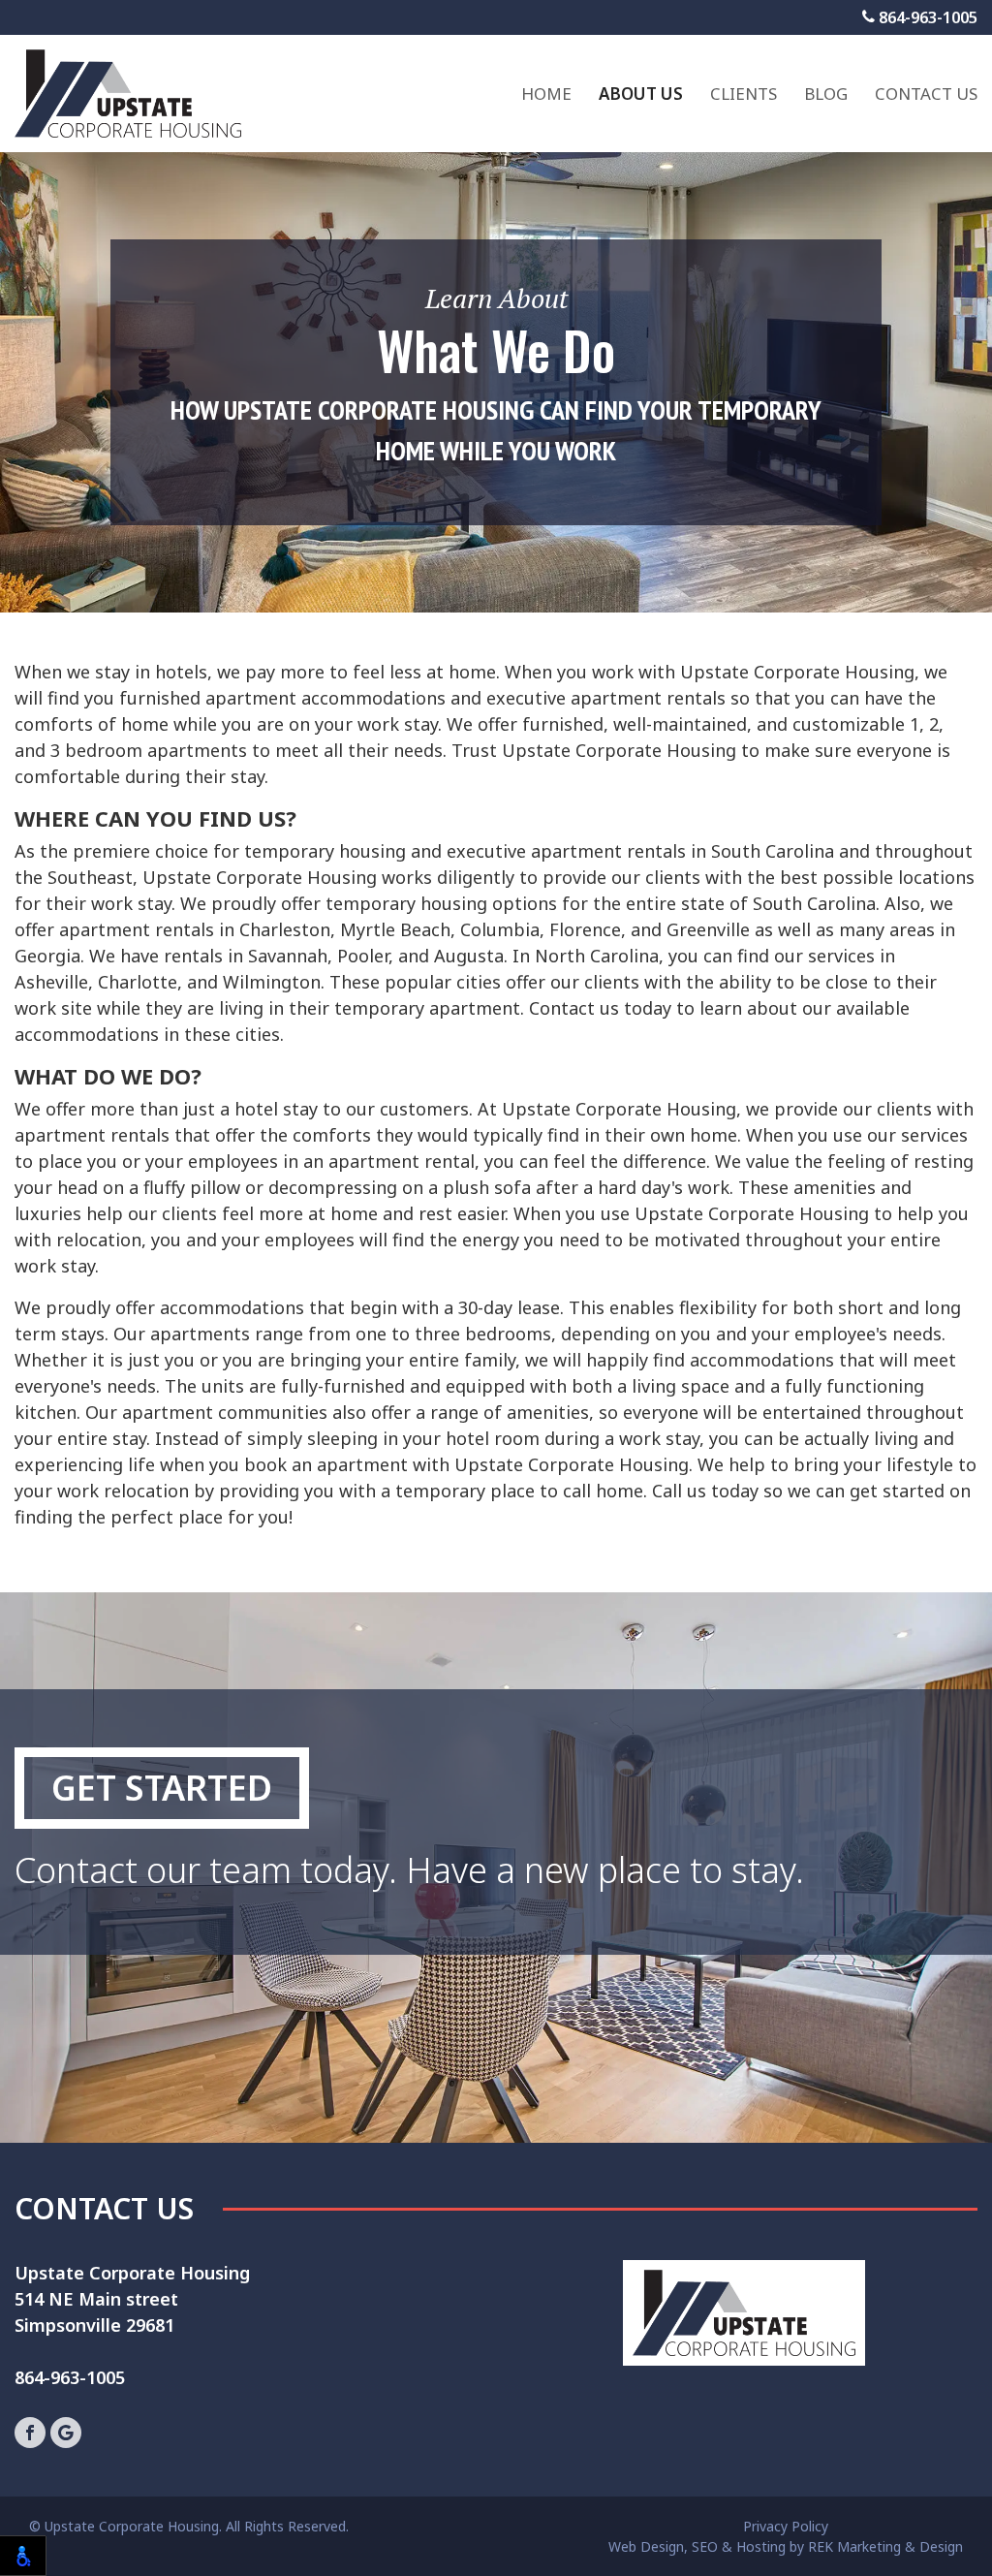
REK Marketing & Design (885, 2546)
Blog (826, 94)
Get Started (162, 1788)
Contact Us (926, 94)
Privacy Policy (786, 2526)
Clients (744, 94)
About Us (641, 94)
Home (546, 94)
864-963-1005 (926, 17)
